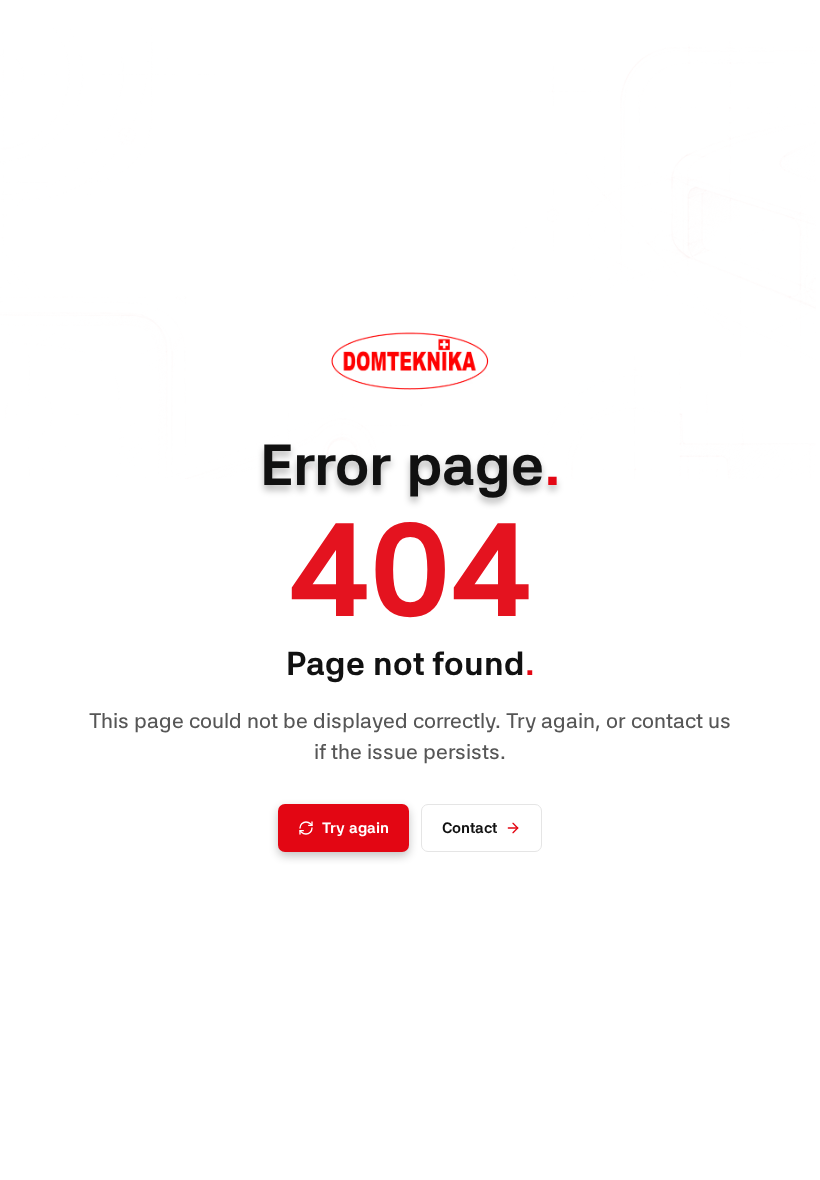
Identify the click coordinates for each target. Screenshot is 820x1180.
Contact (469, 828)
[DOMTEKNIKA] (410, 362)
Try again (355, 828)
